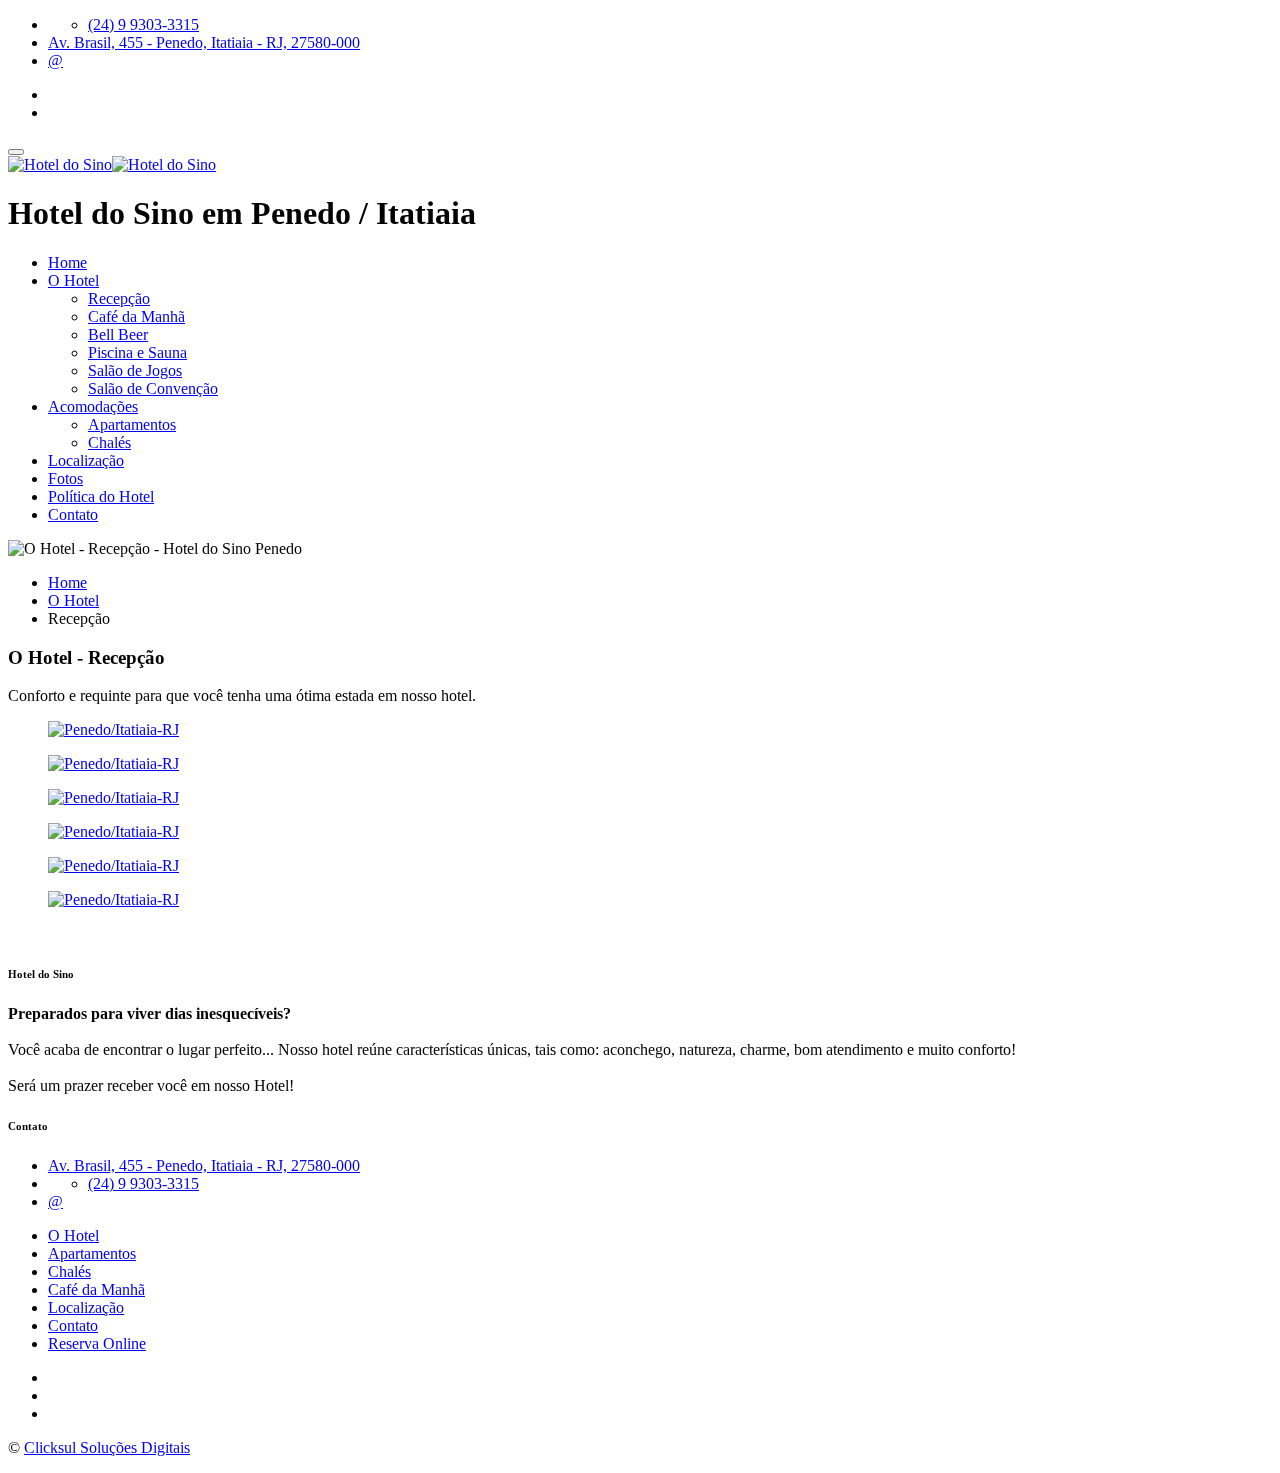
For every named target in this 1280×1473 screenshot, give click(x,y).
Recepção (119, 298)
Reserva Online (97, 1343)
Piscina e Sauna (137, 352)
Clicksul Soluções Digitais (107, 1447)
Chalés (109, 442)
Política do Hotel (101, 496)
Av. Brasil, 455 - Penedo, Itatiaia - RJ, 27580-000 (204, 42)
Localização (86, 460)
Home (67, 262)
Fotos (65, 478)
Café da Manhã (136, 316)
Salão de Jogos (135, 370)
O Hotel (73, 280)
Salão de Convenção (153, 388)
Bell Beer (118, 334)
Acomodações (93, 406)
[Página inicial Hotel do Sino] (112, 164)
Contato (73, 514)
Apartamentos (132, 424)
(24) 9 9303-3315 (143, 24)
